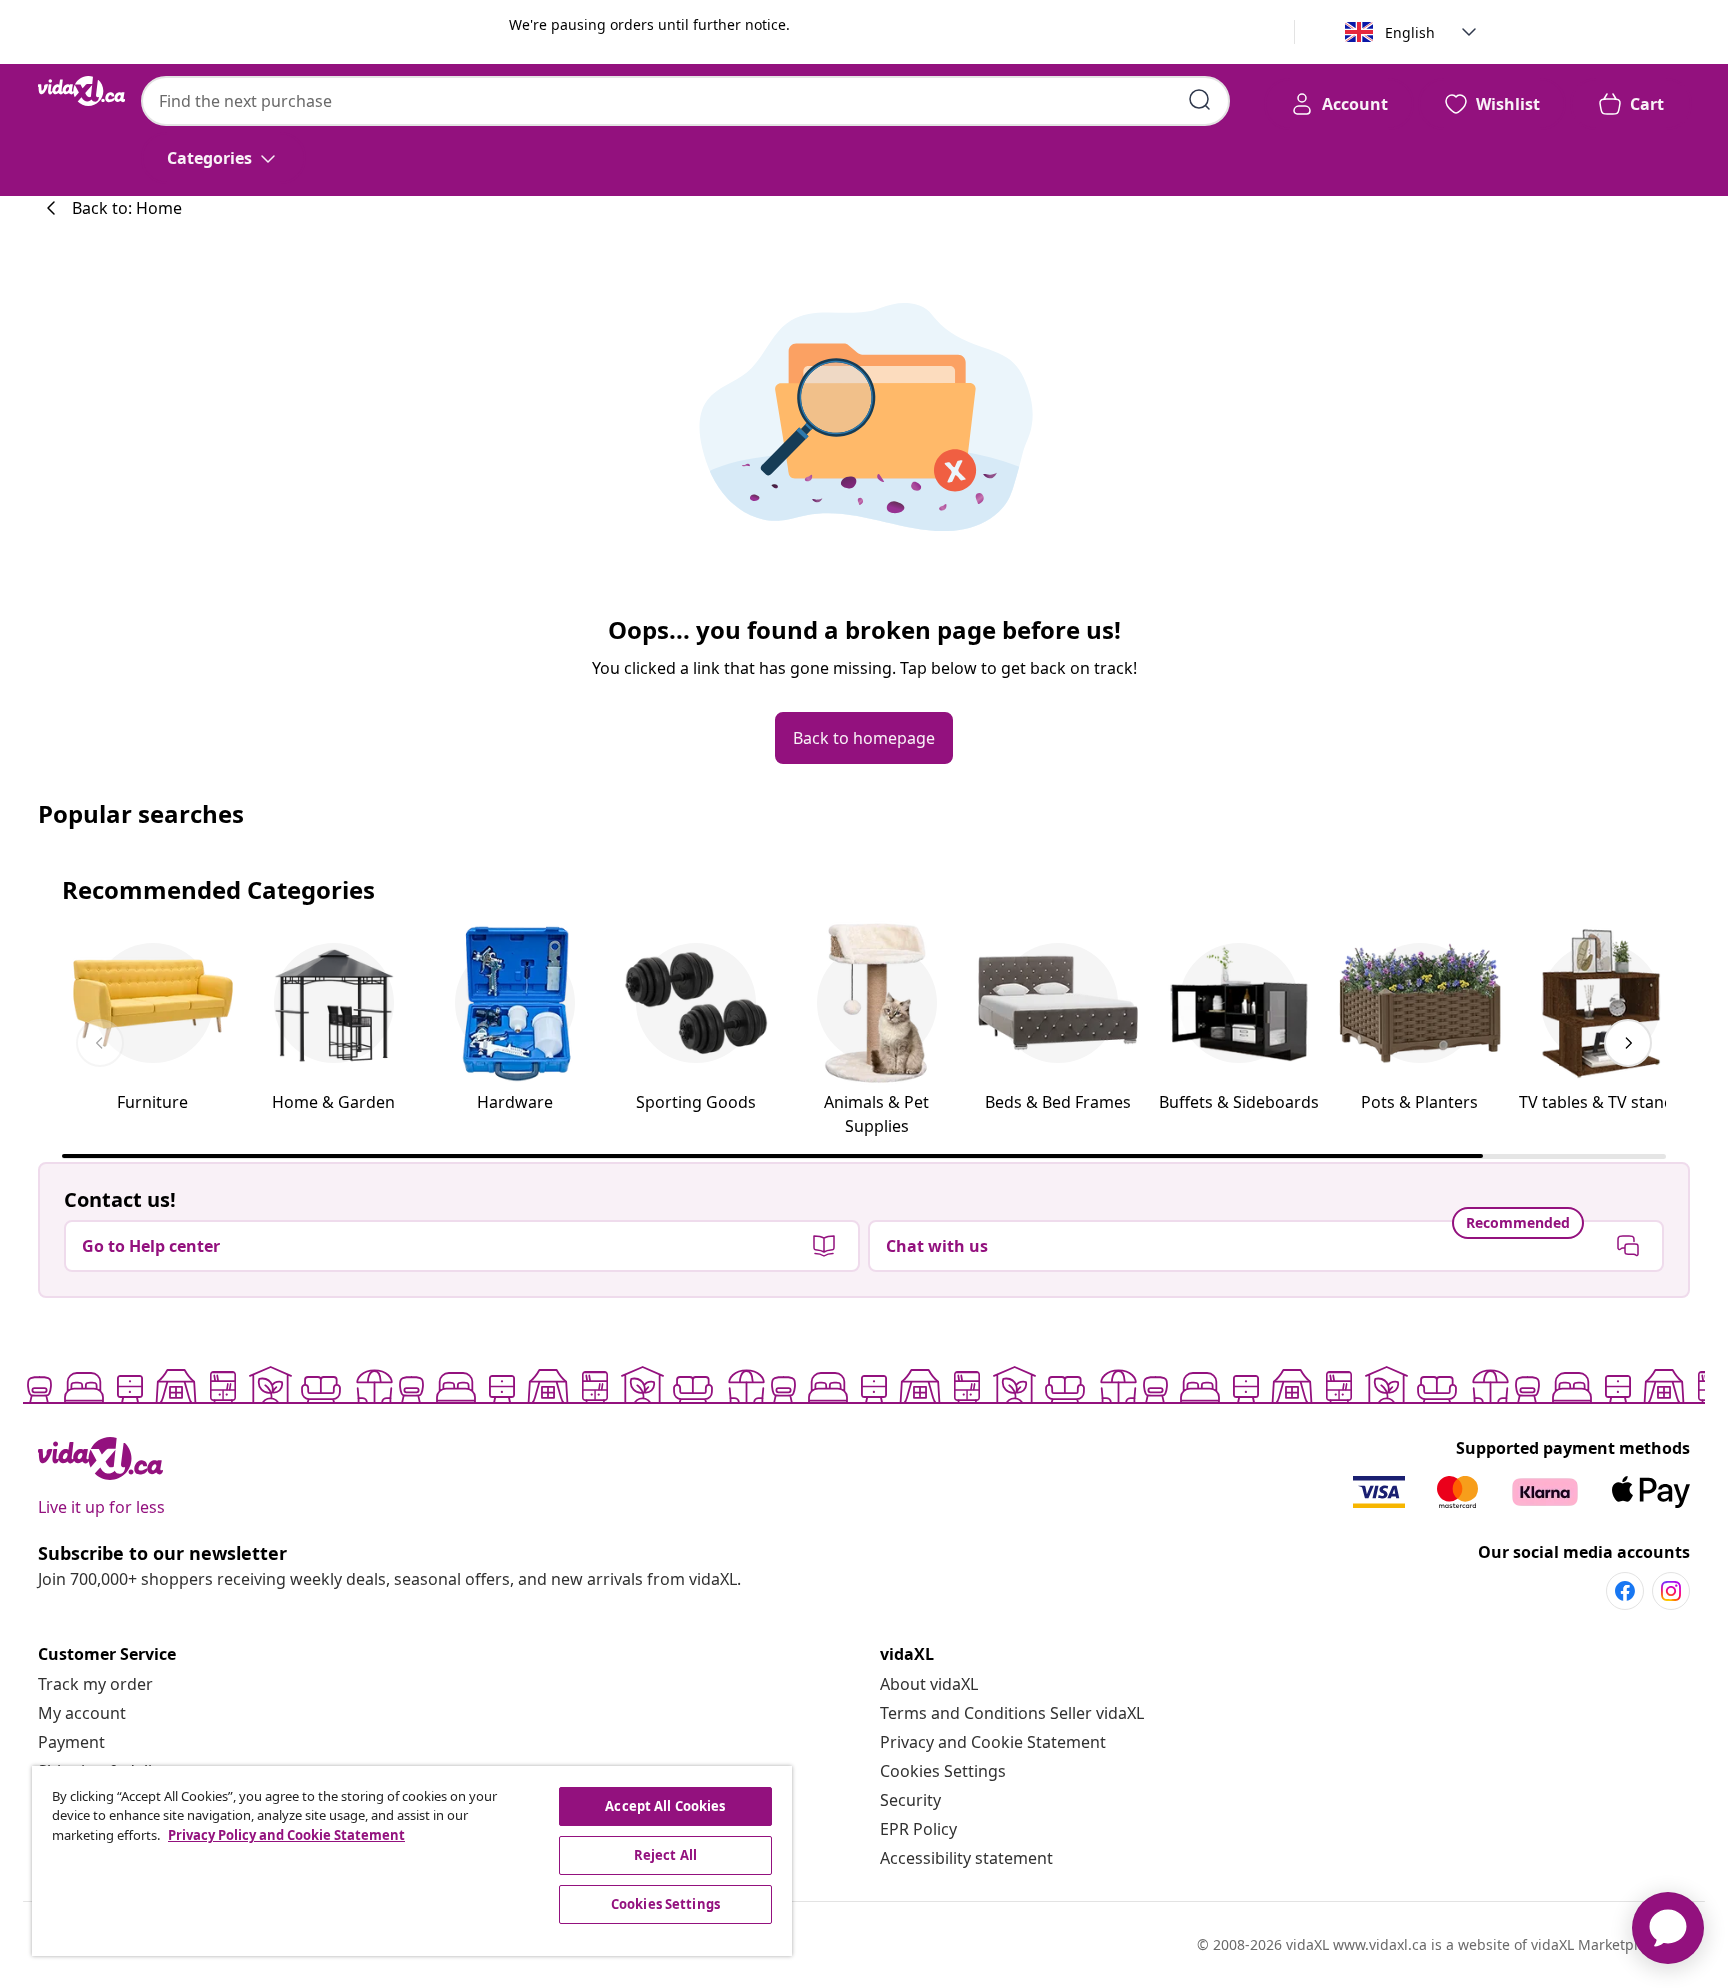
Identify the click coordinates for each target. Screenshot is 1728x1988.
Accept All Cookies (665, 1806)
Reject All (665, 1855)
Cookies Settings (943, 1771)
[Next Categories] (1628, 1043)
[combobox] (685, 101)
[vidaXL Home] (81, 91)
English (1410, 32)
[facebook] (1625, 1591)
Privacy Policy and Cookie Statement (286, 1835)
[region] (412, 1861)
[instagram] (1671, 1591)
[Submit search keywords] (1200, 100)
